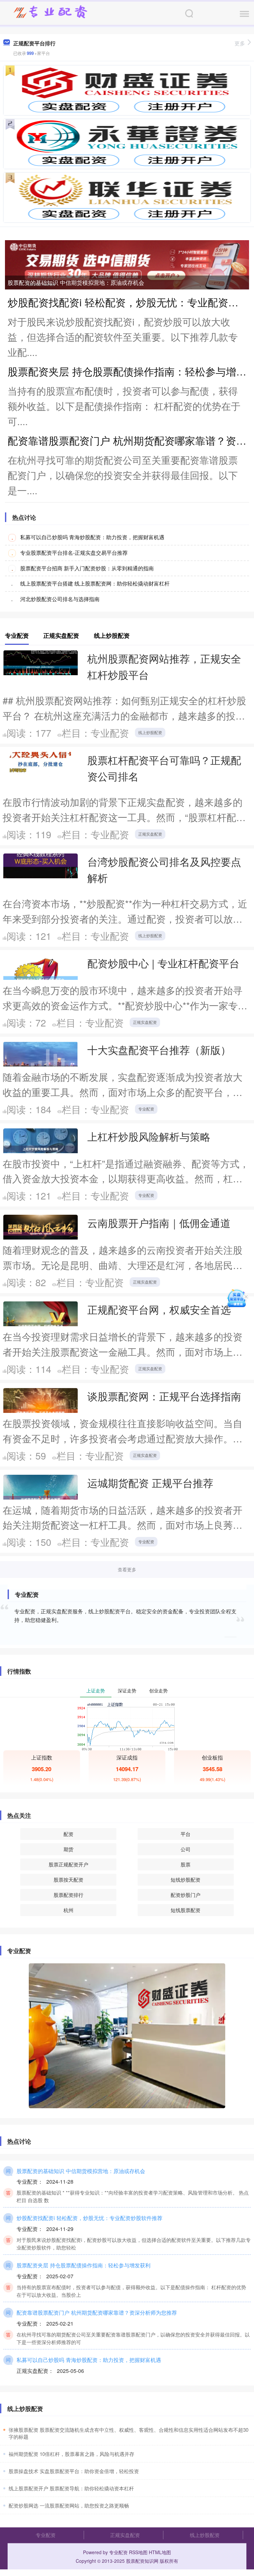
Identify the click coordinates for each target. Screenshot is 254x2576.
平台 (186, 1834)
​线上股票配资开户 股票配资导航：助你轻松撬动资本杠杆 (71, 2488)
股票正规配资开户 (68, 1864)
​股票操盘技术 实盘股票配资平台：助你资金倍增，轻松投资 (74, 2471)
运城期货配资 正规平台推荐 (150, 1483)
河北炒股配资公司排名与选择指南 (60, 599)
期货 (68, 1849)
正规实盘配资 (150, 834)
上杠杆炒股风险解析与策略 (149, 1136)
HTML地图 (160, 2552)
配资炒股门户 (186, 1895)
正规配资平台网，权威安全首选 (159, 1309)
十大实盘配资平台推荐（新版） (159, 1050)
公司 (186, 1849)
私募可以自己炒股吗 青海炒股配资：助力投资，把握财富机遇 (92, 537)
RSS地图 (138, 2552)
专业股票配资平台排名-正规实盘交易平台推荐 (74, 553)
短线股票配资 (186, 1910)
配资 (68, 1834)
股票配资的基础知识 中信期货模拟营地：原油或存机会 (76, 282)
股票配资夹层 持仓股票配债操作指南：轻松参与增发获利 (84, 2265)
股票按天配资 (68, 1879)
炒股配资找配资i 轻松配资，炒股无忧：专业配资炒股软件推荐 (89, 2218)
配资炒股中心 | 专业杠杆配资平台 (163, 963)
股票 (186, 1864)
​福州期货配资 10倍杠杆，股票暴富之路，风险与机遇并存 (71, 2454)
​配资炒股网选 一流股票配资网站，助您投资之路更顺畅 (69, 2505)
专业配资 (146, 1109)
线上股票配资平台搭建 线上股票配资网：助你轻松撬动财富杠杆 (95, 583)
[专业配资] (50, 13)
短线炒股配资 (186, 1879)
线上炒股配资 (150, 732)
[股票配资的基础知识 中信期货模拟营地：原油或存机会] (127, 264)
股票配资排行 (68, 1895)
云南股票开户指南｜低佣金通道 (159, 1223)
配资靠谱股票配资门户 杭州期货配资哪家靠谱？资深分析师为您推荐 (97, 2312)
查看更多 (127, 1569)
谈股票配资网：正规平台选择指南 (164, 1396)
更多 (240, 43)
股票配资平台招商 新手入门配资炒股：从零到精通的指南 (87, 568)
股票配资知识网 (142, 2561)
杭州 (68, 1910)
